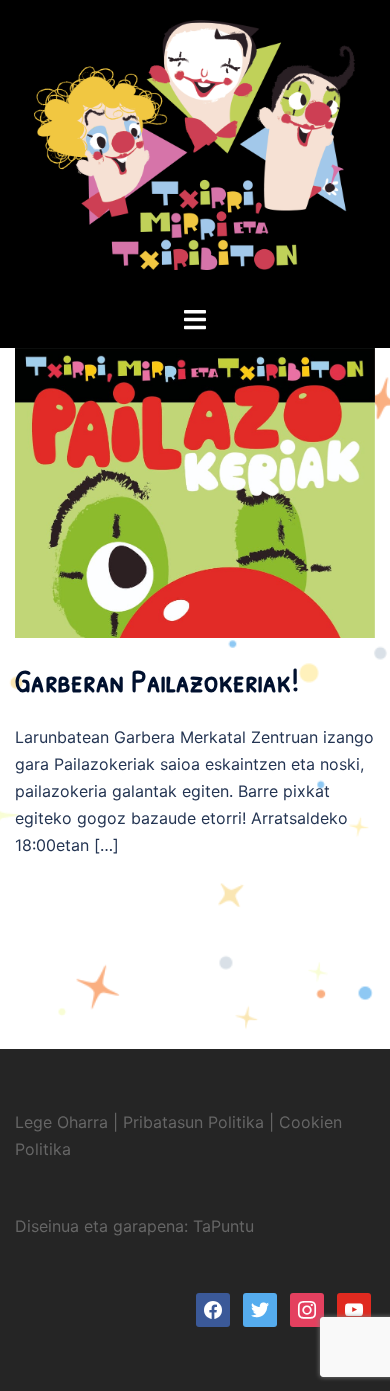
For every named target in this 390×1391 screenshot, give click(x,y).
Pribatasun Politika (193, 1122)
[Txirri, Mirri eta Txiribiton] (195, 151)
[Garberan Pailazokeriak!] (195, 598)
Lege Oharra (61, 1122)
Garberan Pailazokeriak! (157, 680)
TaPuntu (223, 1226)
